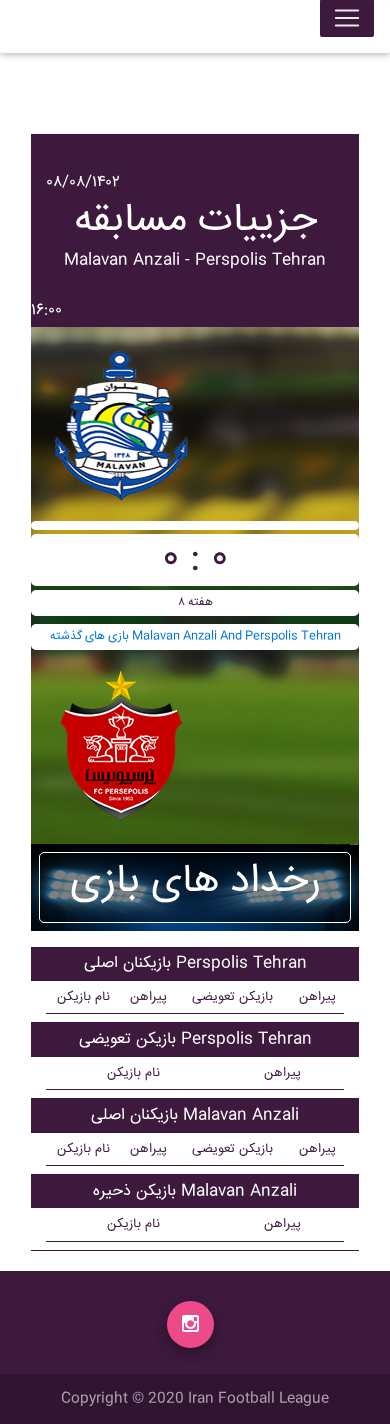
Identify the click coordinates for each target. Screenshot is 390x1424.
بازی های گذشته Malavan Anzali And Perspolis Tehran (195, 636)
